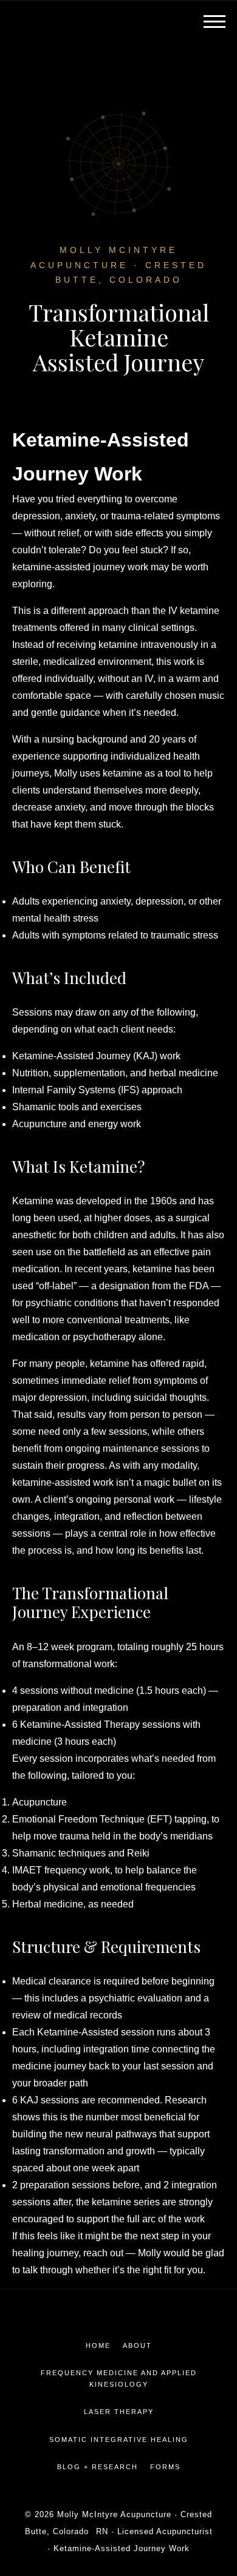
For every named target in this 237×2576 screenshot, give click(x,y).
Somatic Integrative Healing (119, 2439)
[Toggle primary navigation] (213, 21)
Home (98, 2345)
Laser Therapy (119, 2412)
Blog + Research (98, 2467)
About (137, 2345)
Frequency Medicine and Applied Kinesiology (119, 2379)
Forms (165, 2467)
